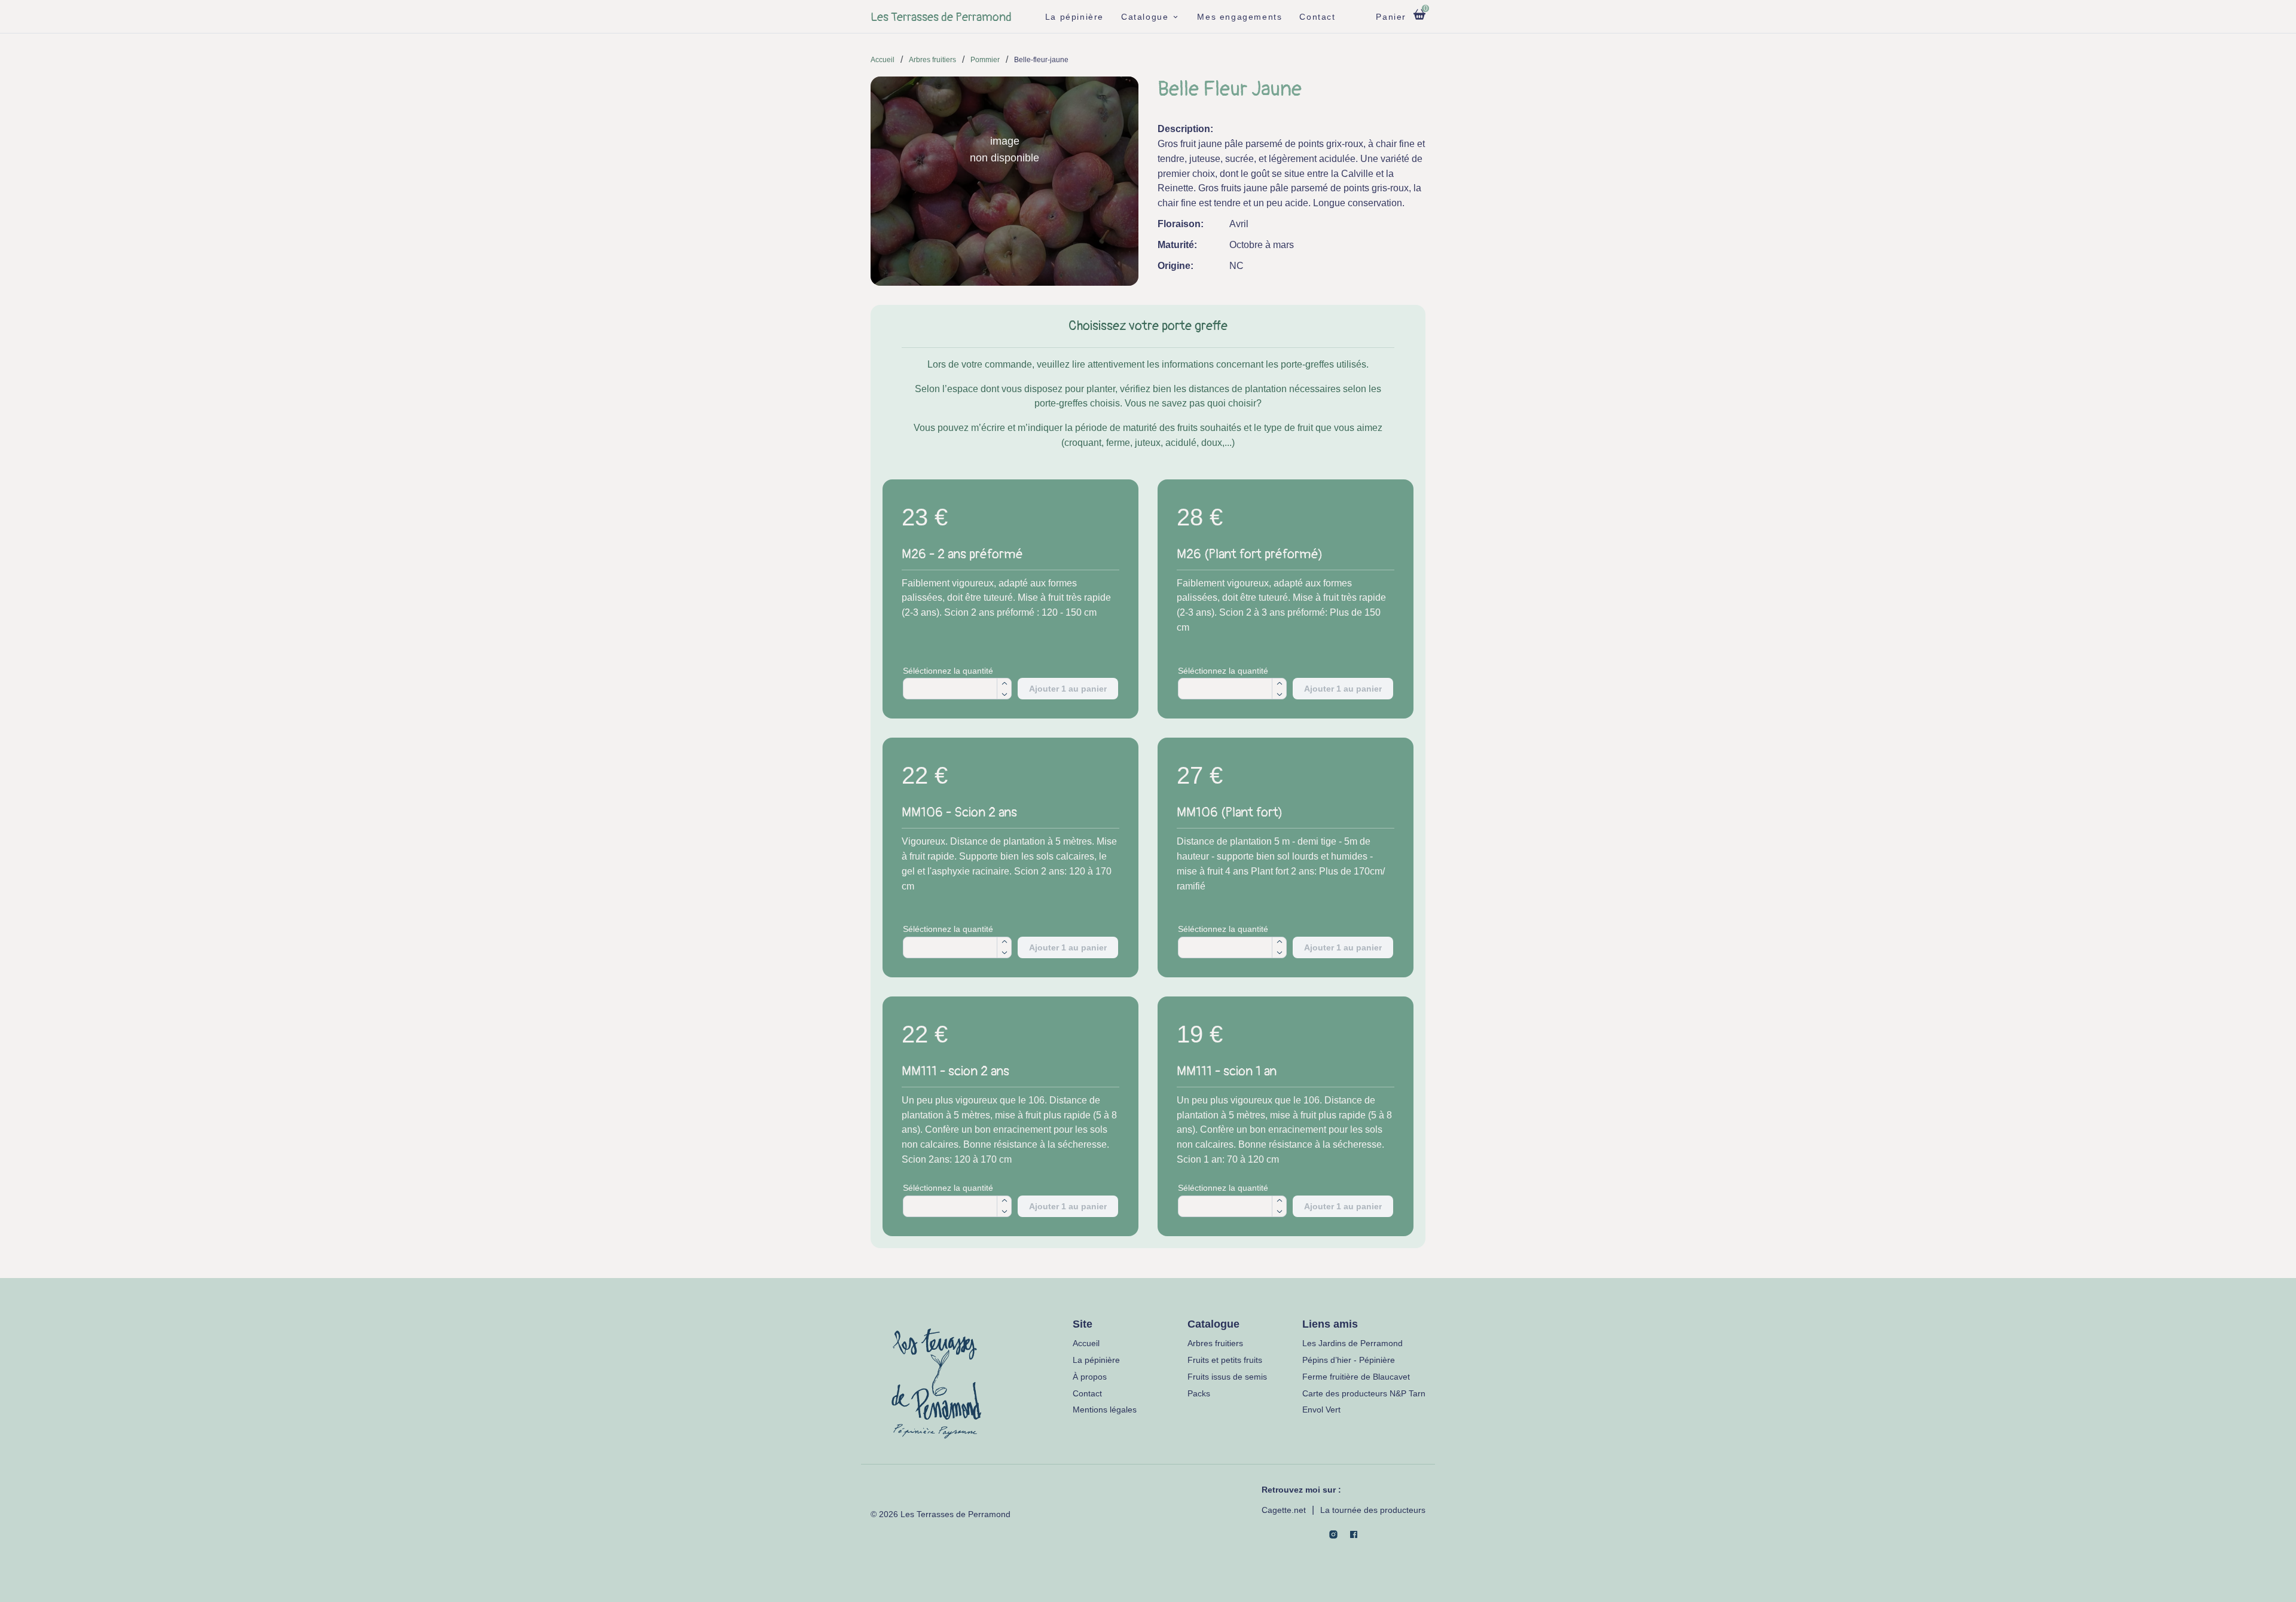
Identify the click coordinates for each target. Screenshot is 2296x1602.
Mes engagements (1239, 17)
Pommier (985, 60)
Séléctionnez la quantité (948, 671)
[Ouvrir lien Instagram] (1333, 1534)
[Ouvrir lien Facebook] (1354, 1534)
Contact (1317, 17)
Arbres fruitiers (932, 60)
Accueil (883, 60)
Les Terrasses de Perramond (941, 17)
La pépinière (1074, 17)
